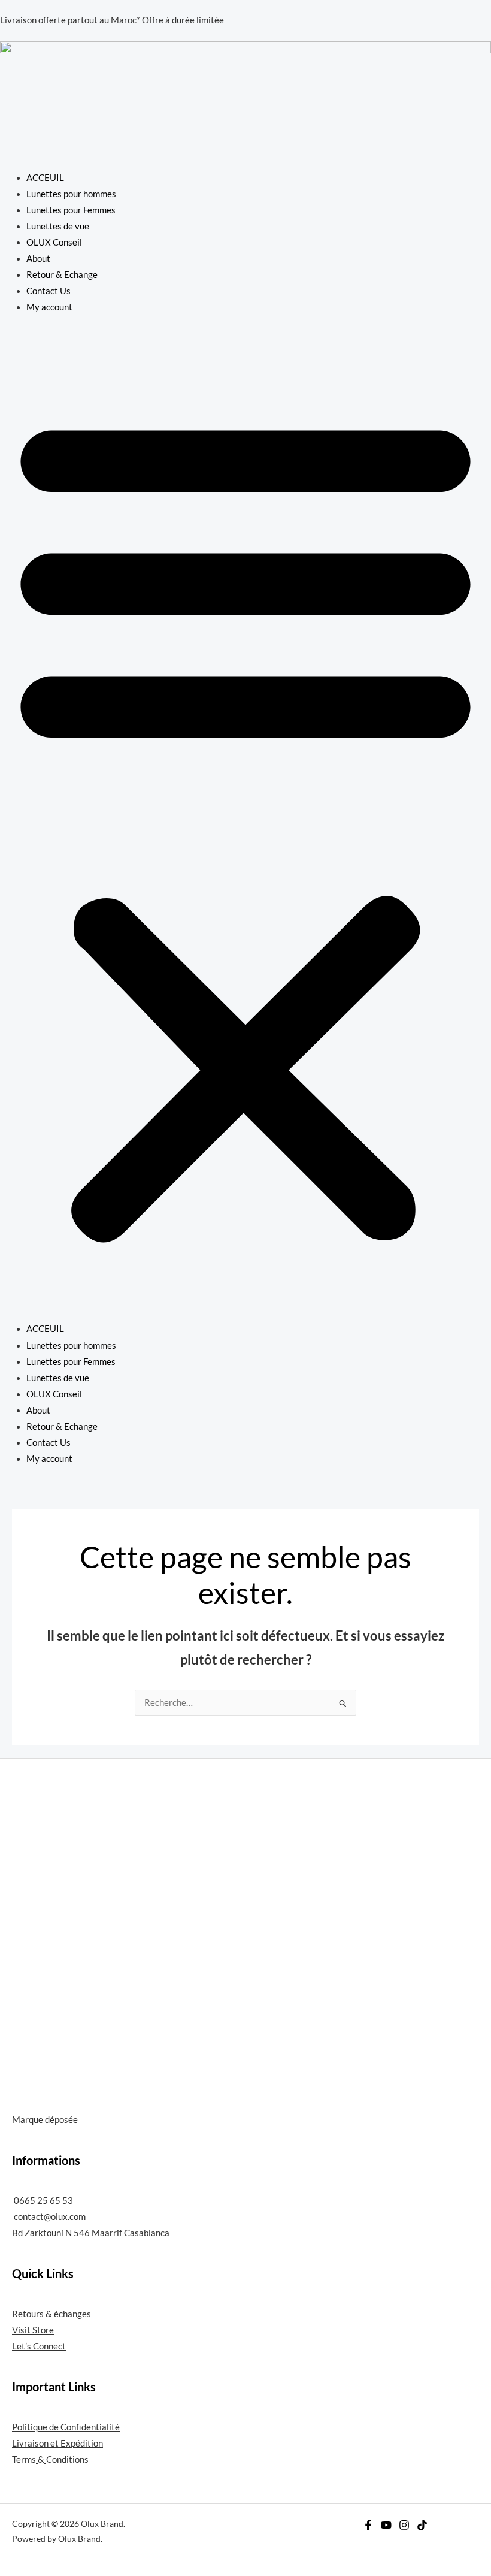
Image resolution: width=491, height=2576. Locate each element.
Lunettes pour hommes (71, 194)
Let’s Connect (39, 2346)
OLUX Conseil (54, 242)
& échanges (68, 2314)
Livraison (30, 2443)
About (38, 259)
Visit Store (33, 2330)
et (54, 2443)
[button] (245, 825)
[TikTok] (422, 2525)
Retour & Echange (62, 275)
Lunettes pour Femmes (71, 210)
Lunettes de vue (58, 226)
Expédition (82, 2443)
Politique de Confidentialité (66, 2427)
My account (49, 307)
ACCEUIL (45, 178)
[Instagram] (404, 2525)
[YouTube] (386, 2525)
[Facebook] (368, 2525)
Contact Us (49, 291)
